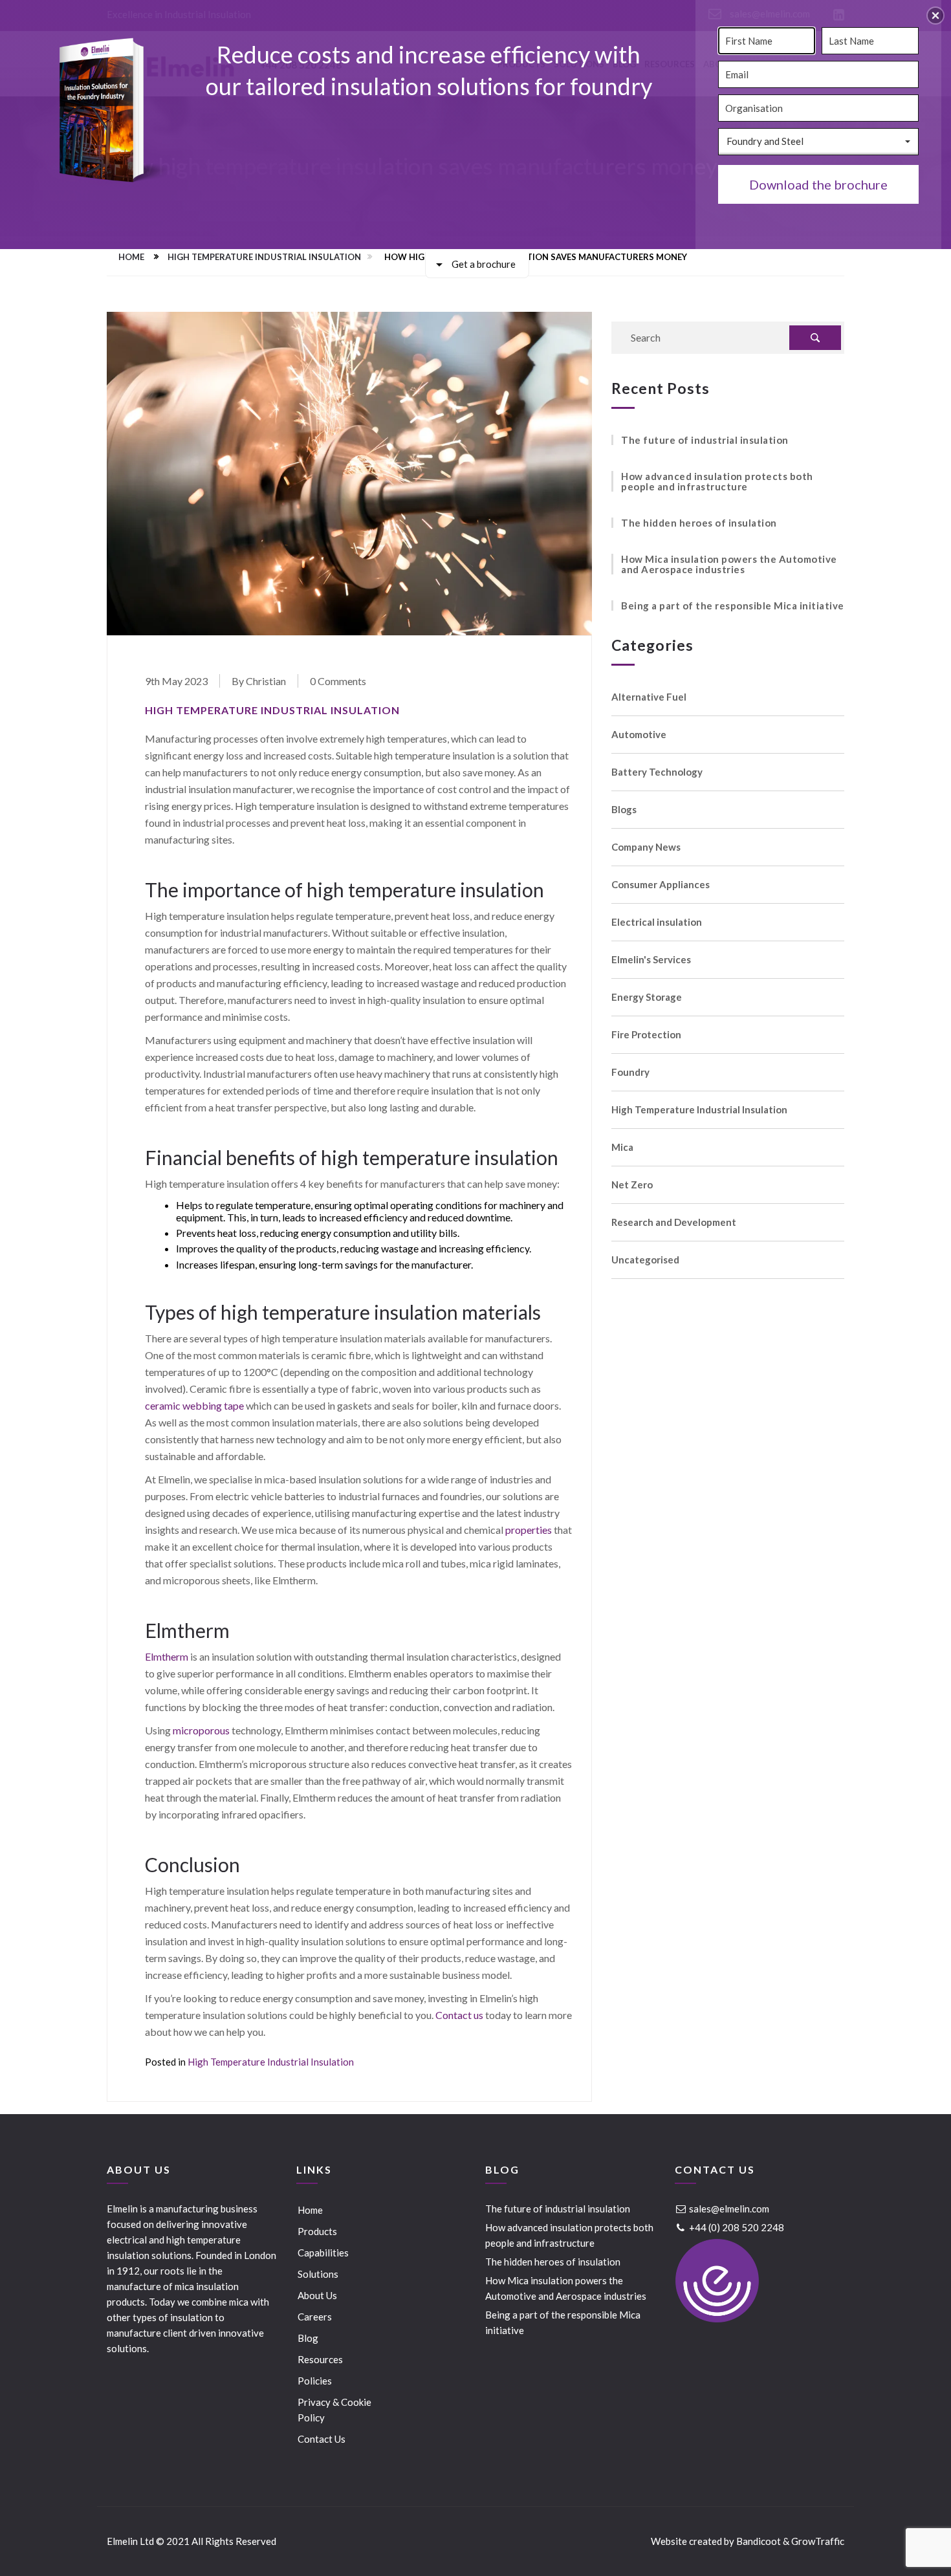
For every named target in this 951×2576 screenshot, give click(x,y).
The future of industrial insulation (705, 440)
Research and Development (674, 1222)
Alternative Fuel (649, 697)
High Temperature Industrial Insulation (264, 257)
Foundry (630, 1072)
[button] (935, 16)
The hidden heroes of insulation (699, 523)
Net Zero (632, 1185)
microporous (201, 1730)
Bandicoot (759, 2541)
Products (317, 2231)
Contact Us (322, 2439)
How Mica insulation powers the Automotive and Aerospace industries (729, 564)
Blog (308, 2338)
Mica (622, 1147)
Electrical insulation (657, 922)
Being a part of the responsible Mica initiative (733, 606)
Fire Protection (646, 1035)
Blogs (624, 810)
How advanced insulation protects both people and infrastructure (717, 481)
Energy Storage (647, 997)
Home (131, 257)
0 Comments (338, 681)
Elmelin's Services (651, 960)
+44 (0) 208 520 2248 (736, 2227)
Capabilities (323, 2253)
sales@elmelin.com (728, 2209)
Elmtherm (167, 1656)
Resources (320, 2359)
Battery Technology (657, 772)
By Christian (259, 681)
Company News (646, 847)
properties (529, 1530)
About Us (317, 2295)
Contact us (459, 2015)
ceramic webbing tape (194, 1405)
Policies (315, 2381)
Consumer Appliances (661, 885)
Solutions (318, 2274)
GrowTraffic (818, 2541)
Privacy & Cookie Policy (334, 2410)
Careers (315, 2317)
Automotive (639, 735)
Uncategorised (645, 1260)
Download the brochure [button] (818, 184)
